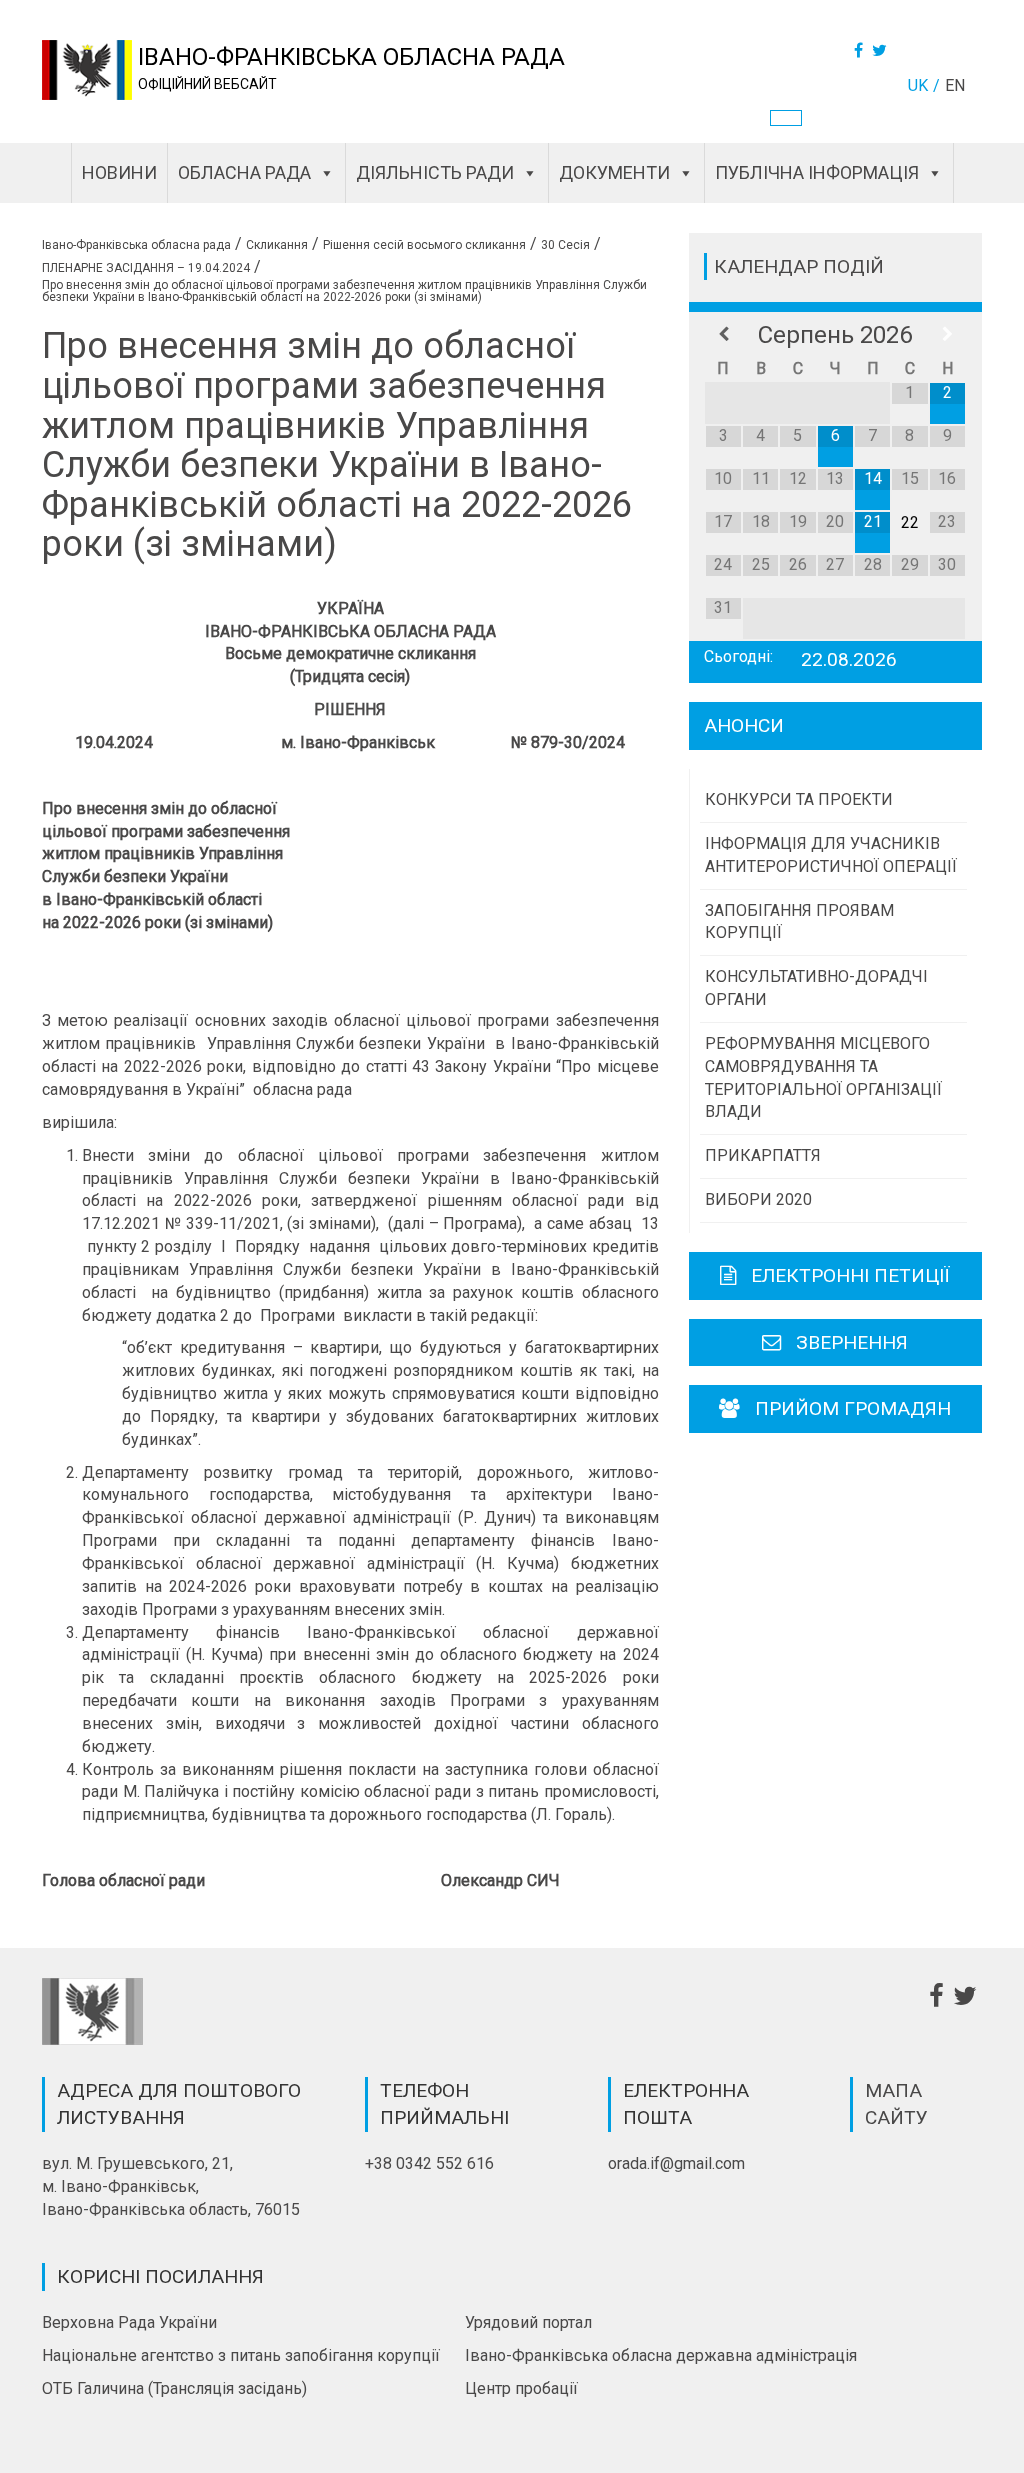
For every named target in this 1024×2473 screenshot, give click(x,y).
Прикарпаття (763, 1155)
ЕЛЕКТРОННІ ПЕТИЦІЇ (850, 1275)
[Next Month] (947, 335)
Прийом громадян (853, 1408)
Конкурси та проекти (799, 799)
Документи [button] (614, 172)
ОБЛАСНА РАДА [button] (244, 172)
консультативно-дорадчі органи (816, 988)
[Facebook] (861, 50)
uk (918, 85)
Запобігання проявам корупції (799, 922)
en (955, 85)
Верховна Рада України (129, 2322)
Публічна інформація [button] (817, 172)
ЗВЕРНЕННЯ (852, 1342)
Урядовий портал (528, 2322)
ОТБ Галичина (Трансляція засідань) (174, 2388)
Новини (119, 172)
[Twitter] (882, 50)
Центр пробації (521, 2388)
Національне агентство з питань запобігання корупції (241, 2355)
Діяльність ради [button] (435, 172)
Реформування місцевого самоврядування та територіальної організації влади (823, 1078)
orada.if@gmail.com (676, 2163)
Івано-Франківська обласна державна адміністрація (661, 2355)
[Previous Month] (723, 335)
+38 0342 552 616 (429, 2163)
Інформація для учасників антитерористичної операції (831, 855)
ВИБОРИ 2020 (758, 1199)
